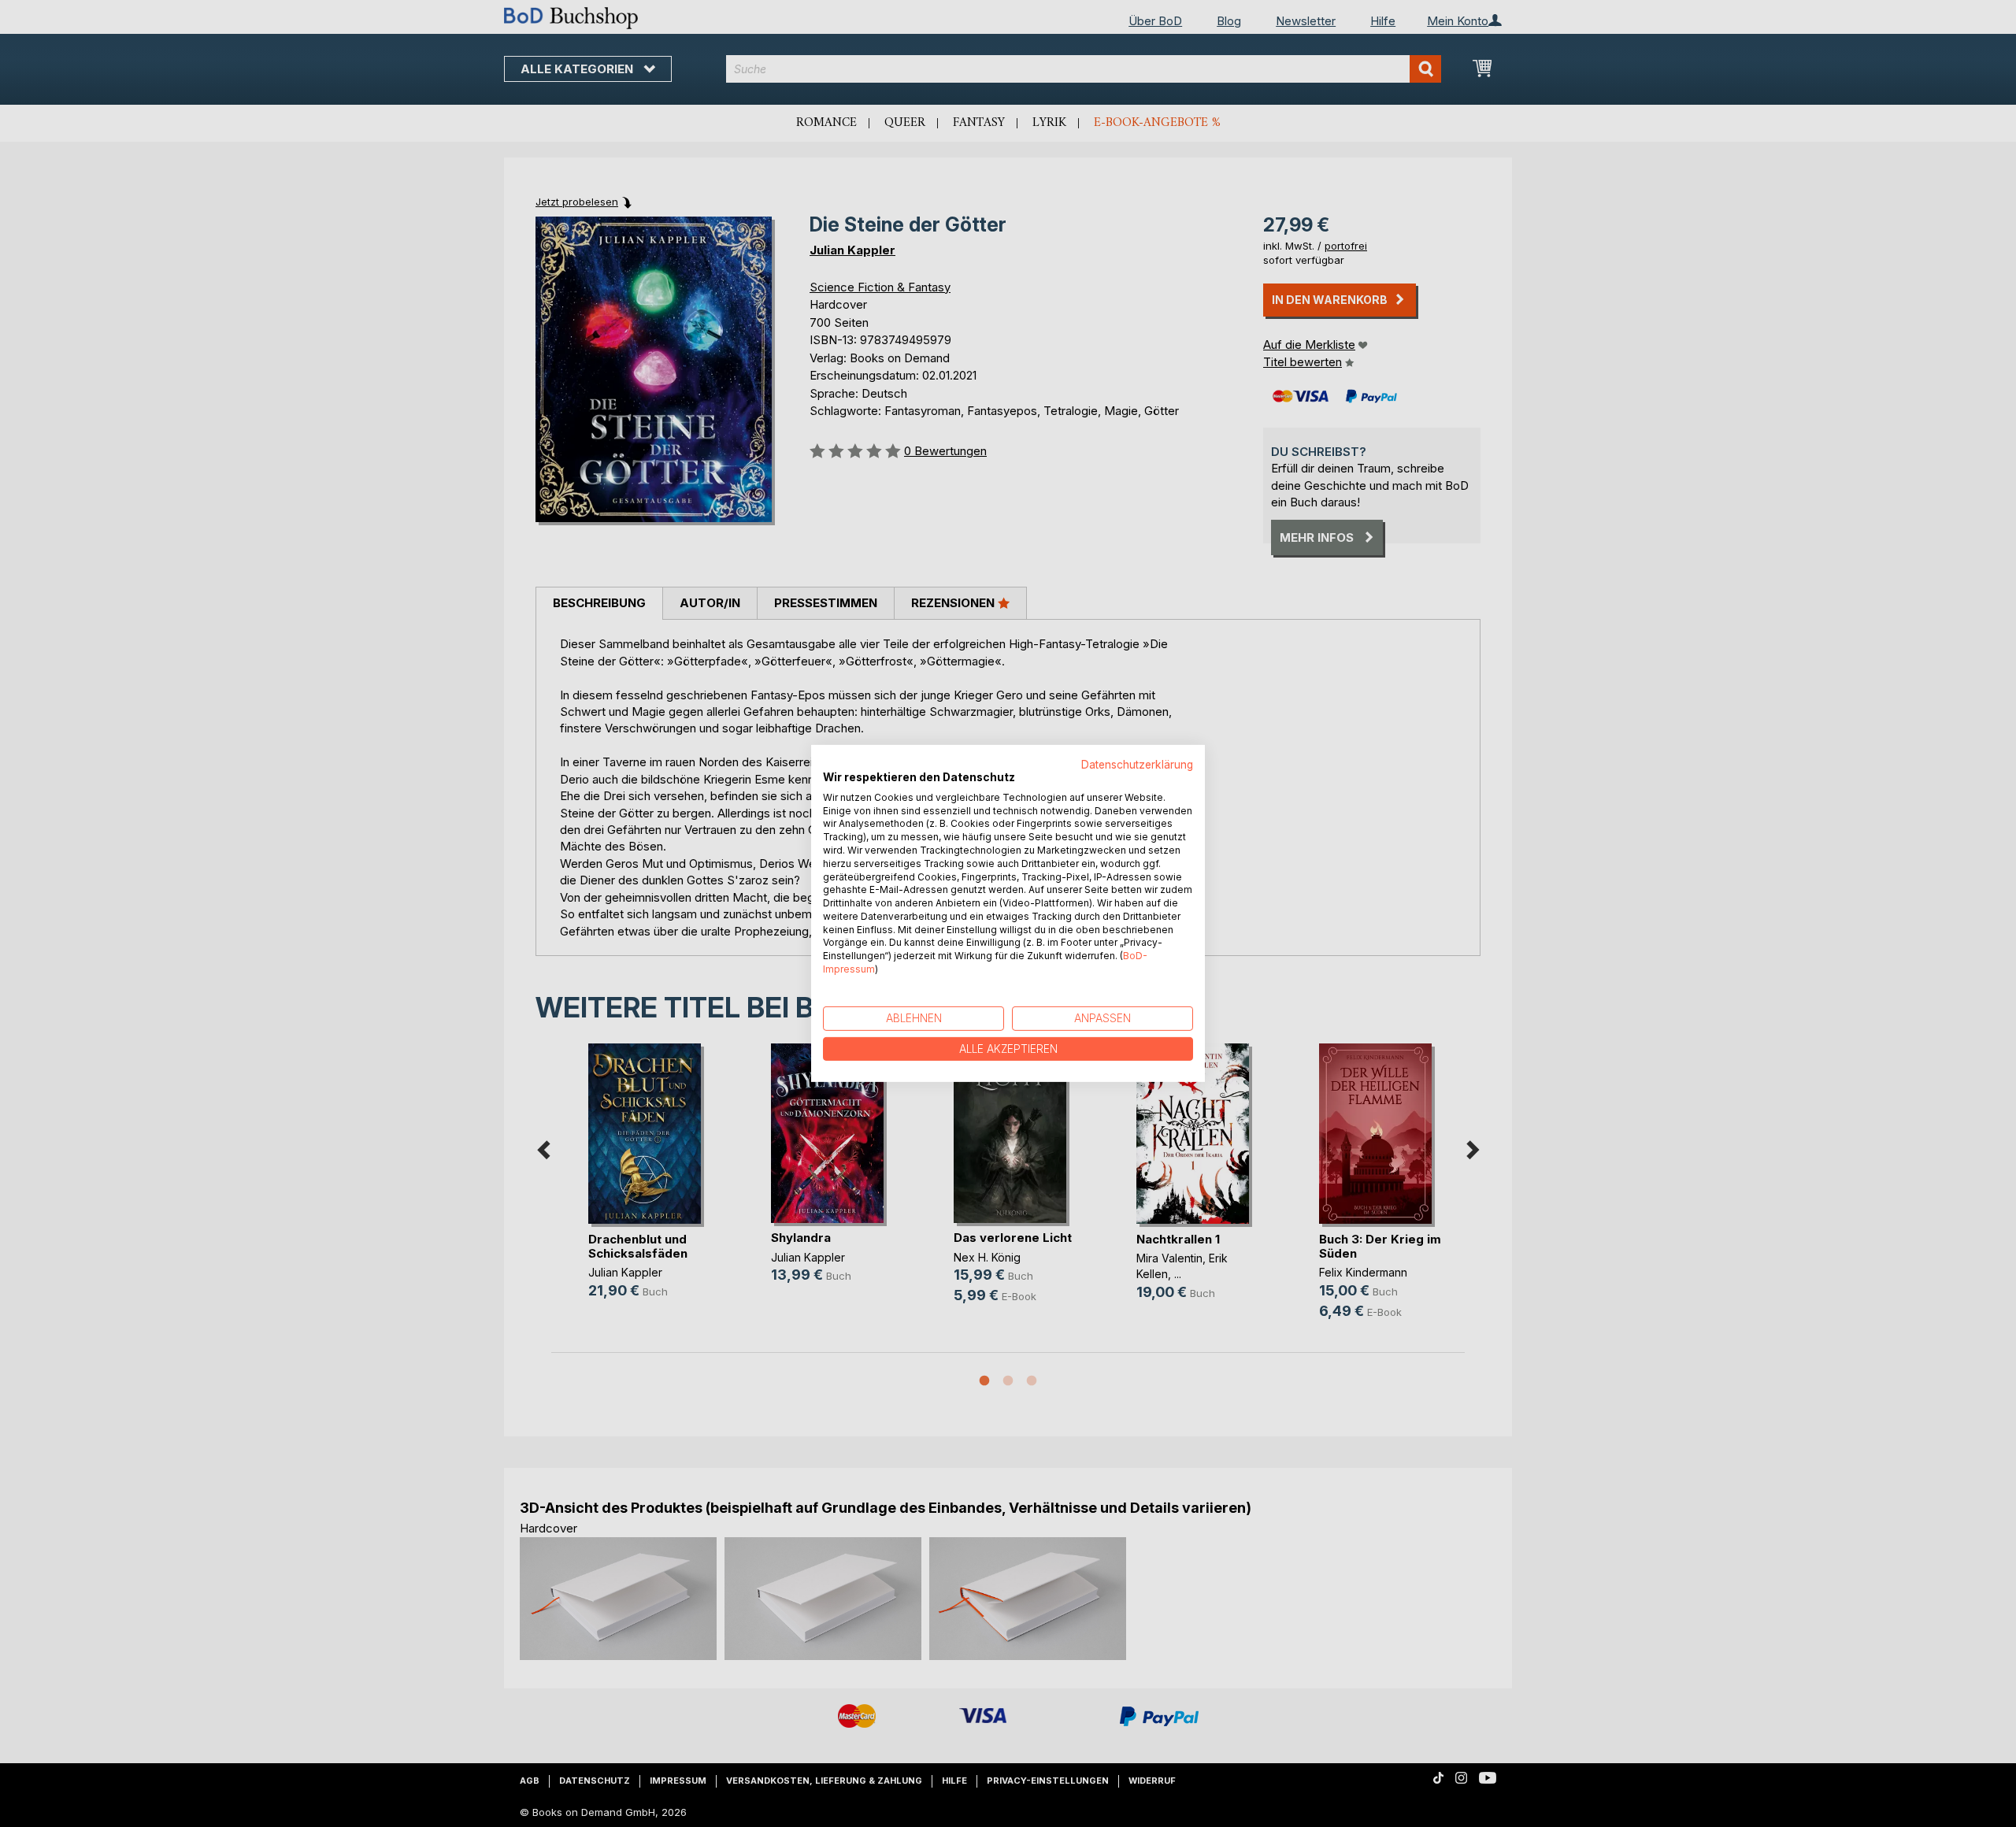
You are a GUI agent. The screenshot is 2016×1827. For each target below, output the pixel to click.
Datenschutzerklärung (1137, 765)
